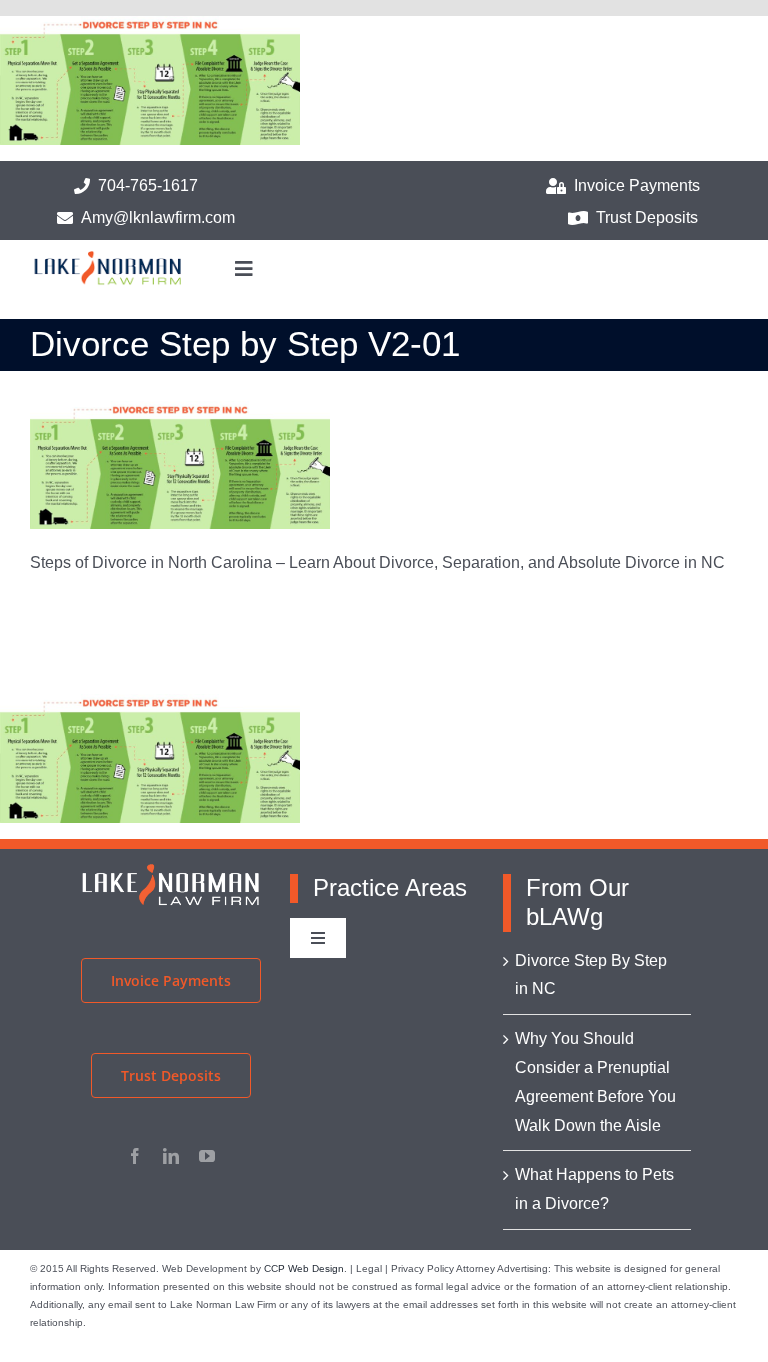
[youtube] (207, 1156)
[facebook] (135, 1156)
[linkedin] (171, 1156)
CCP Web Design (304, 1268)
